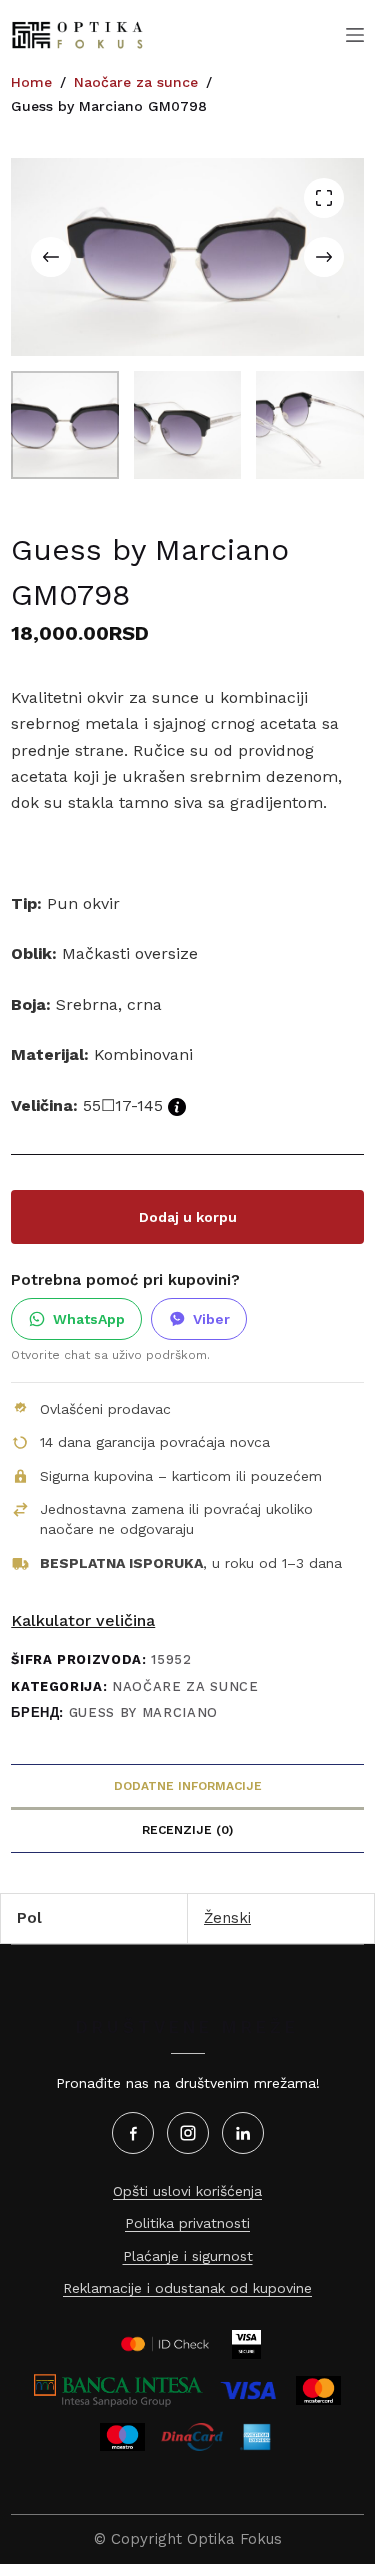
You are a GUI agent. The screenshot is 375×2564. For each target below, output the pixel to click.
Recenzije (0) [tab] (187, 1830)
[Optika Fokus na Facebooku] (133, 2133)
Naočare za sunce (185, 1686)
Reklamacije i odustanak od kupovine (187, 2288)
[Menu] (355, 35)
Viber (211, 1319)
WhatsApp (89, 1319)
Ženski (227, 1918)
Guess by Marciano (143, 1712)
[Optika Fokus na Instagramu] (188, 2133)
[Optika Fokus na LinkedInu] (243, 2133)
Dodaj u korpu (188, 1217)
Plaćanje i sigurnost (188, 2256)
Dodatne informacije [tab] (188, 1786)
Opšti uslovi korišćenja (187, 2191)
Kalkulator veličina (83, 1620)
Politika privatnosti (187, 2223)
